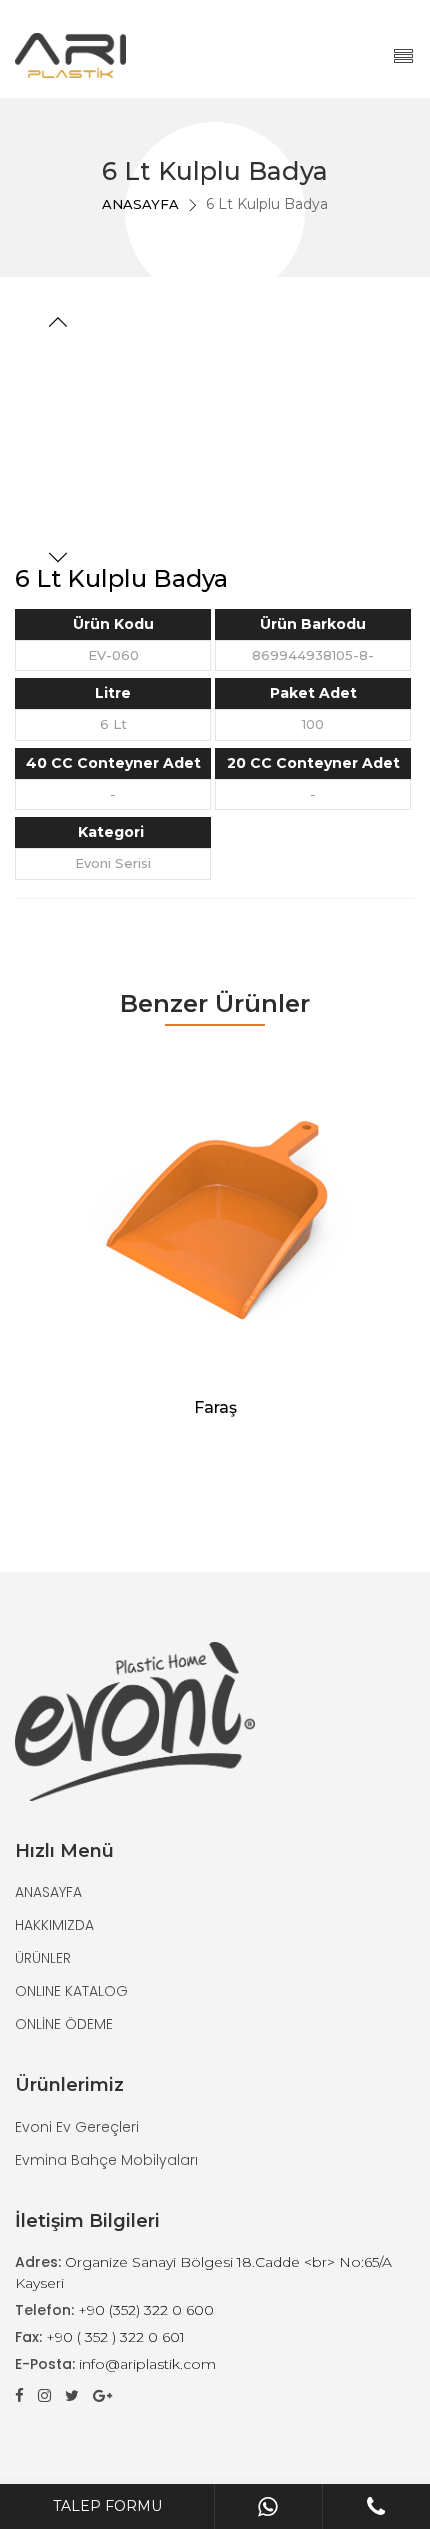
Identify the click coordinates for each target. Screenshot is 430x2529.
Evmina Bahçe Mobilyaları (106, 2160)
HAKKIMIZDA (54, 1925)
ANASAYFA (140, 204)
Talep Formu (107, 2506)
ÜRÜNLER (43, 1958)
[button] (58, 324)
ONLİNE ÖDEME (64, 2024)
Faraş (215, 1407)
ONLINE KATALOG (71, 1991)
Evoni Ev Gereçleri (77, 2127)
